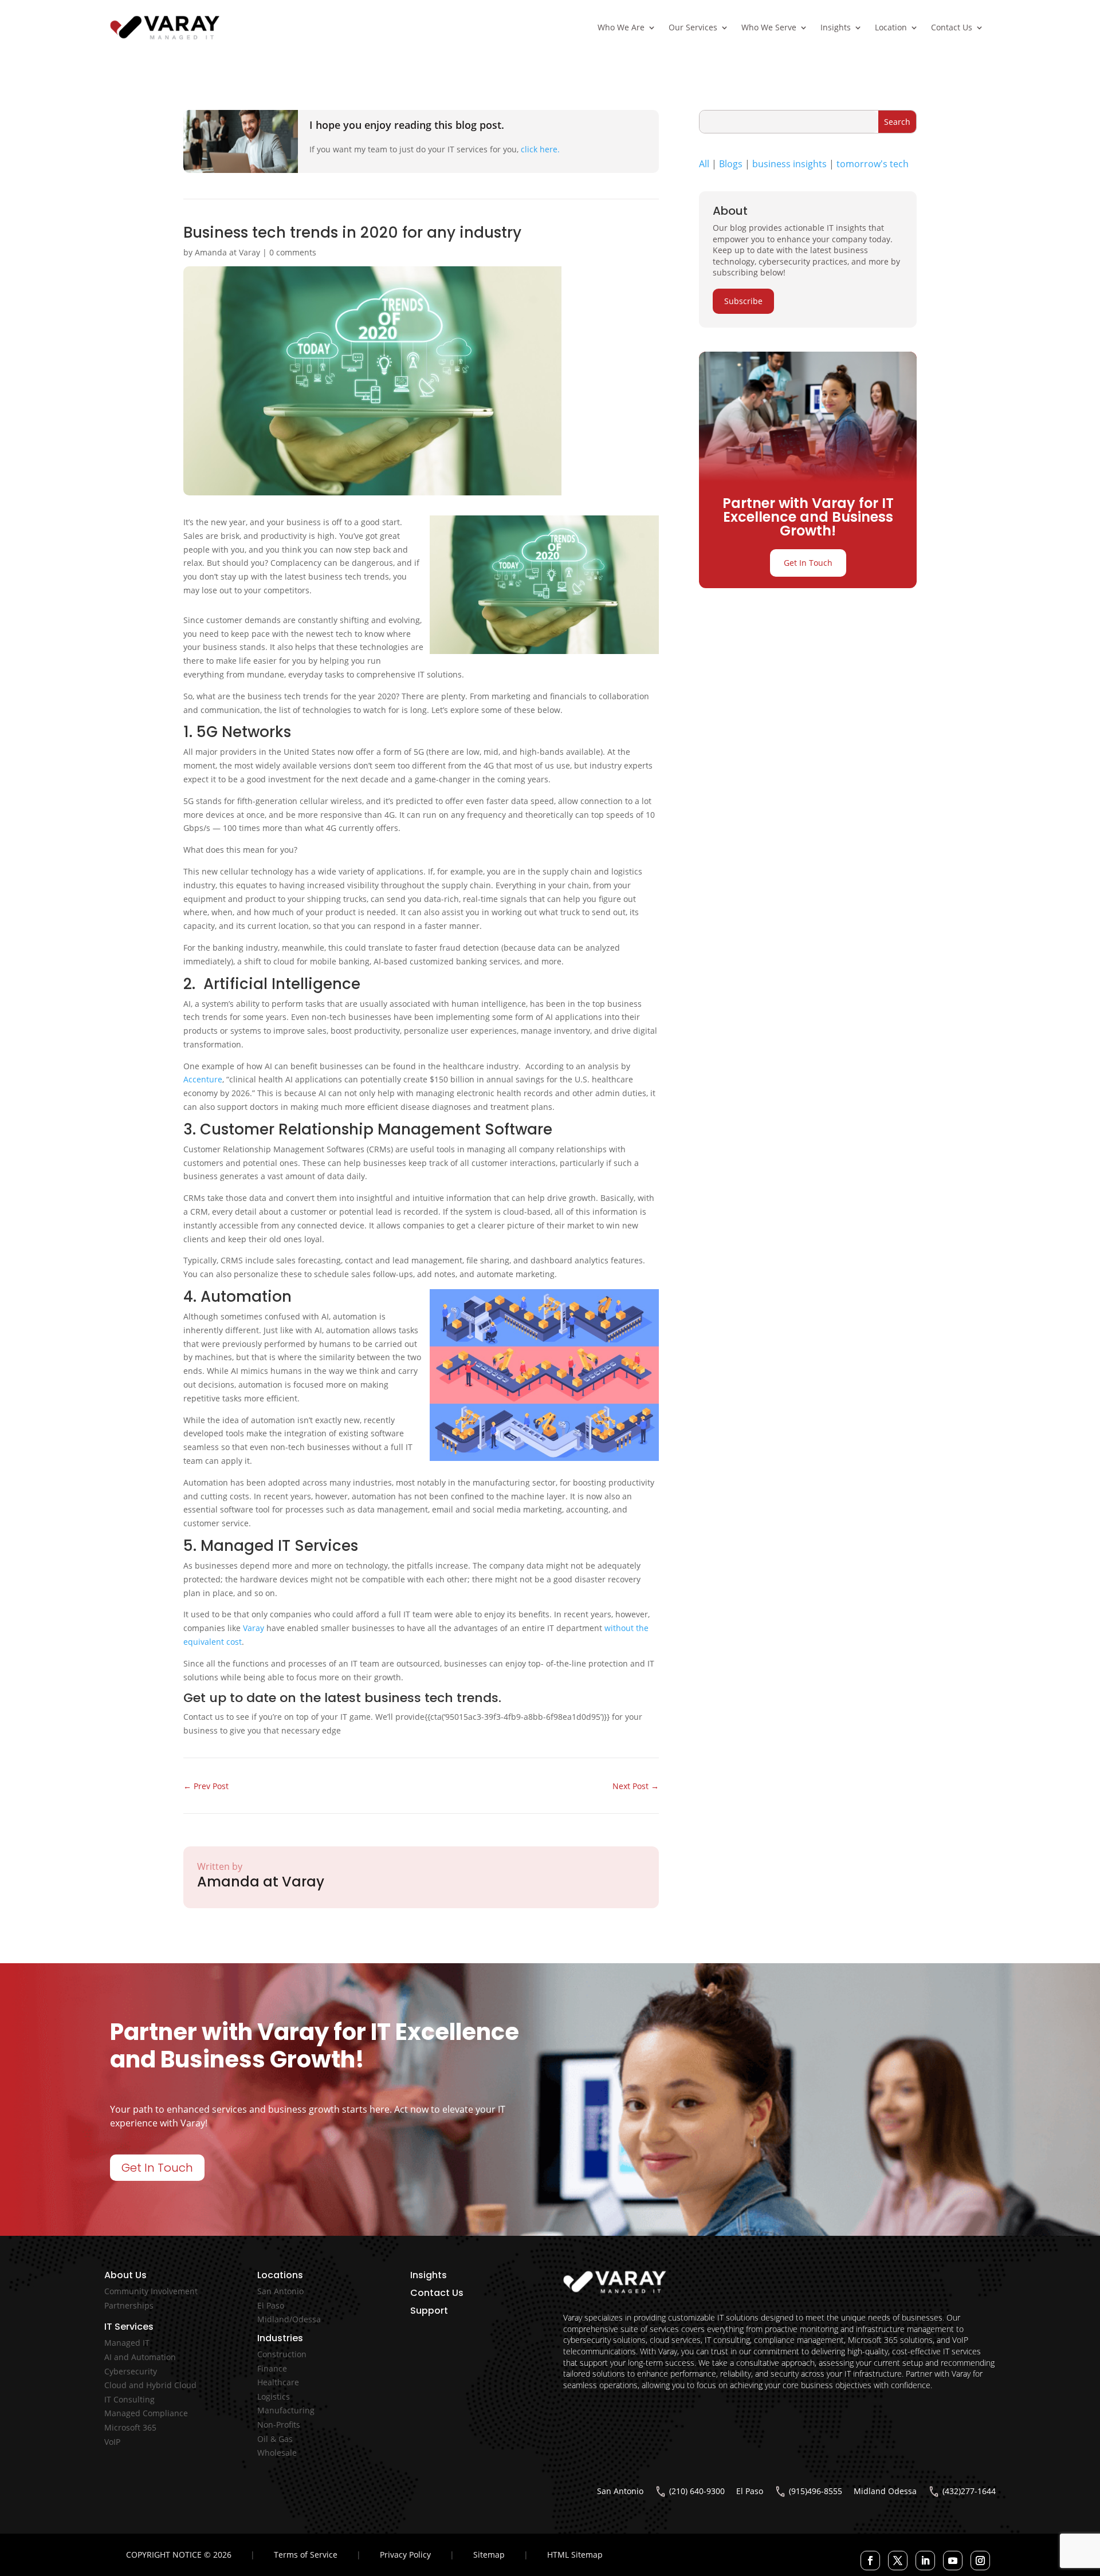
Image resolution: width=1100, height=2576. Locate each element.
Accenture (203, 1079)
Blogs (731, 164)
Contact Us (952, 27)
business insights (789, 164)
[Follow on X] (898, 2561)
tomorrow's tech (873, 164)
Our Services (693, 27)
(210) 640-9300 (697, 2491)
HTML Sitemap (575, 2555)
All (704, 164)
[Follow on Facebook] (870, 2561)
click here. (540, 149)
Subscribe (743, 301)
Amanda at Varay (227, 252)
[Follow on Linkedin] (925, 2561)
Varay (254, 1628)
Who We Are (621, 27)
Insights (836, 27)
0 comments (293, 252)
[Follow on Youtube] (953, 2561)
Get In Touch (808, 563)
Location (891, 27)
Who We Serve (769, 27)
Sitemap (489, 2555)
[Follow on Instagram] (980, 2561)
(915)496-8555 (816, 2491)
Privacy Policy (405, 2555)
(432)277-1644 (969, 2491)
